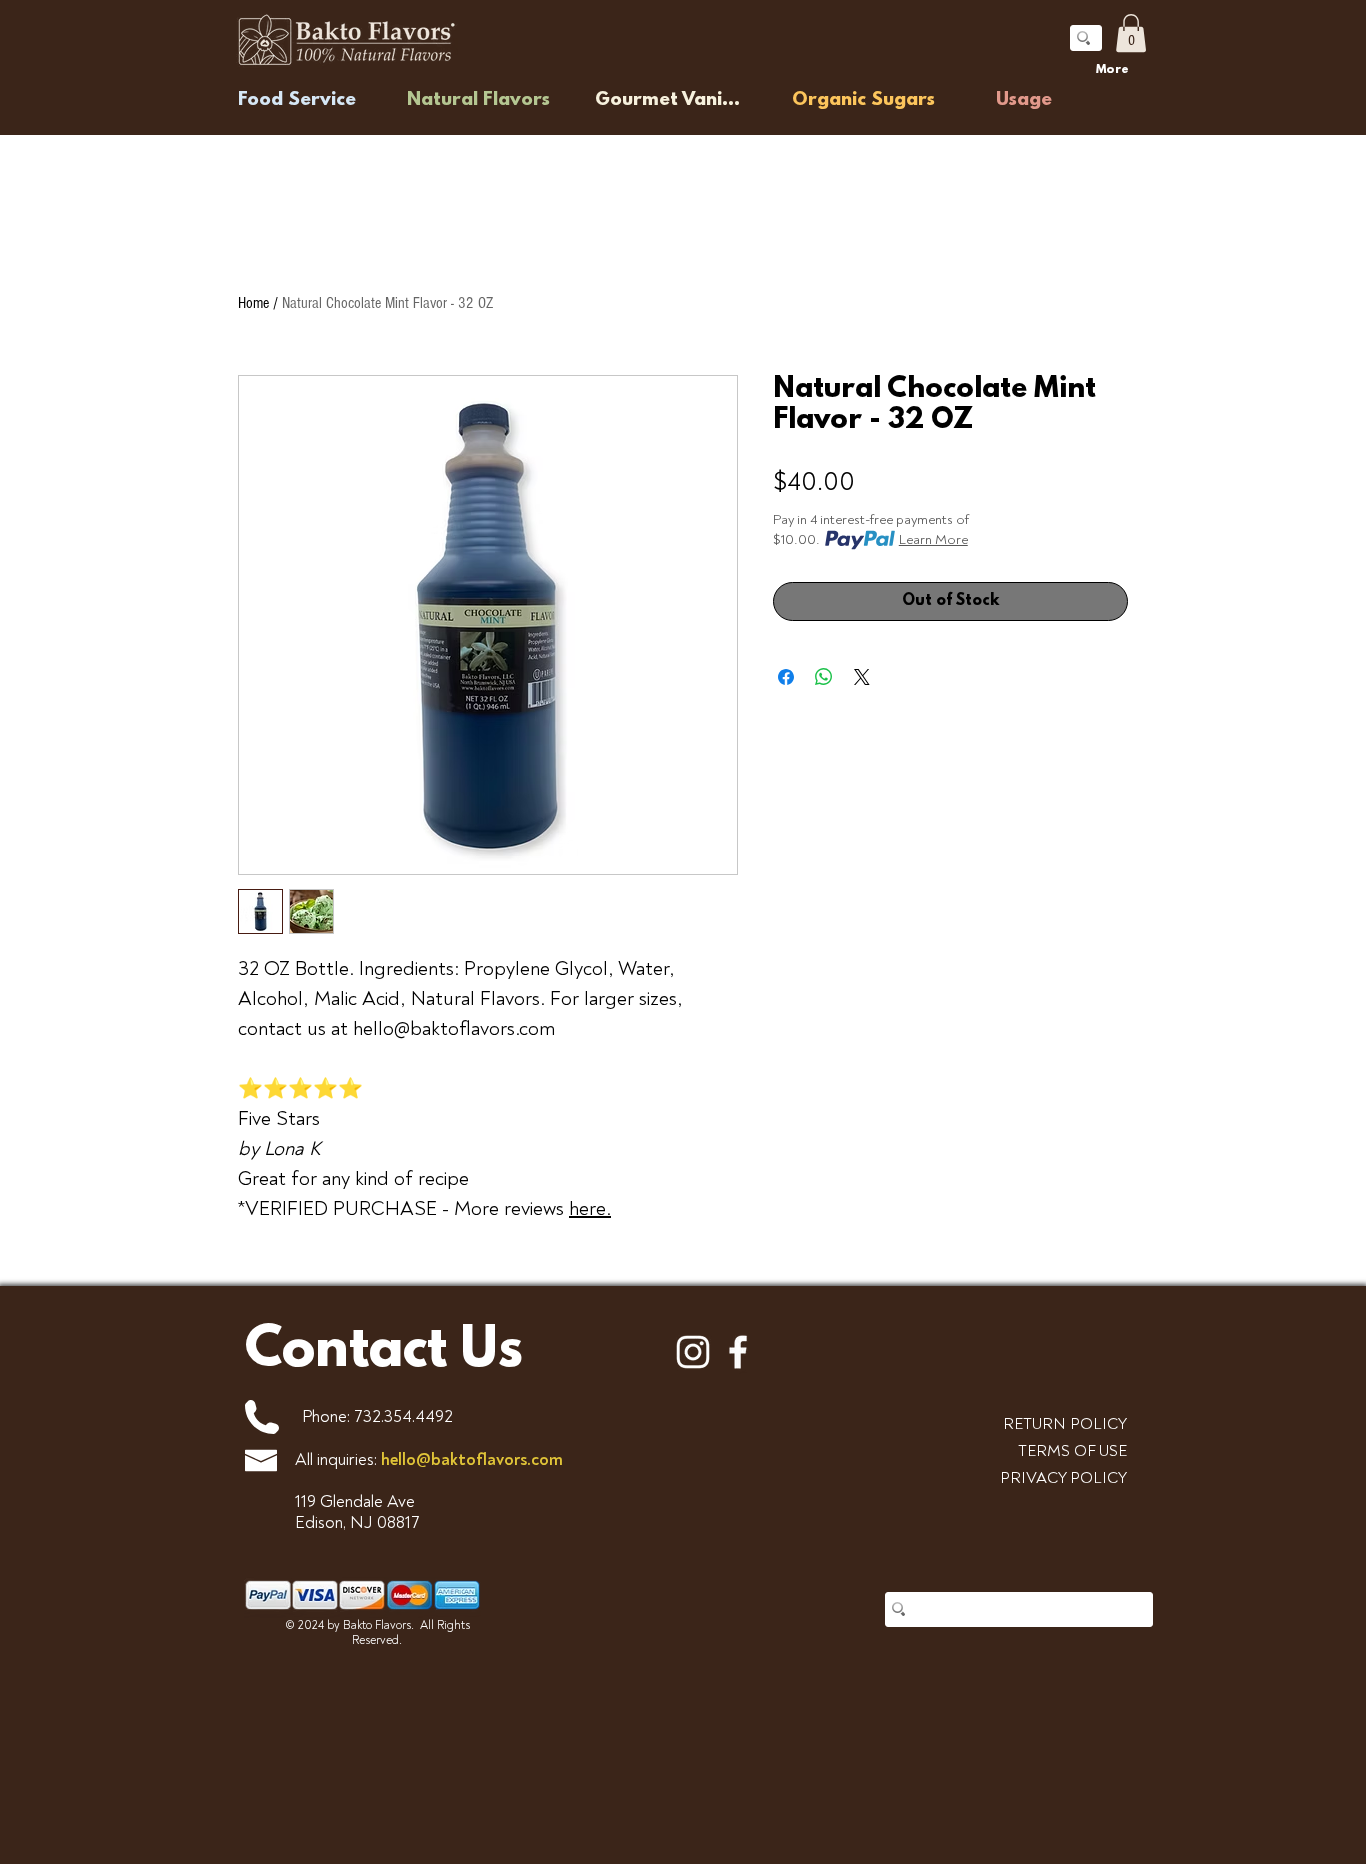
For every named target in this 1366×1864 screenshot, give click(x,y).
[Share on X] (862, 677)
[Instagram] (693, 1352)
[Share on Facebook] (786, 677)
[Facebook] (738, 1352)
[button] (1131, 33)
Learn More (933, 539)
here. (590, 1208)
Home (253, 303)
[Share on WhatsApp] (824, 677)
